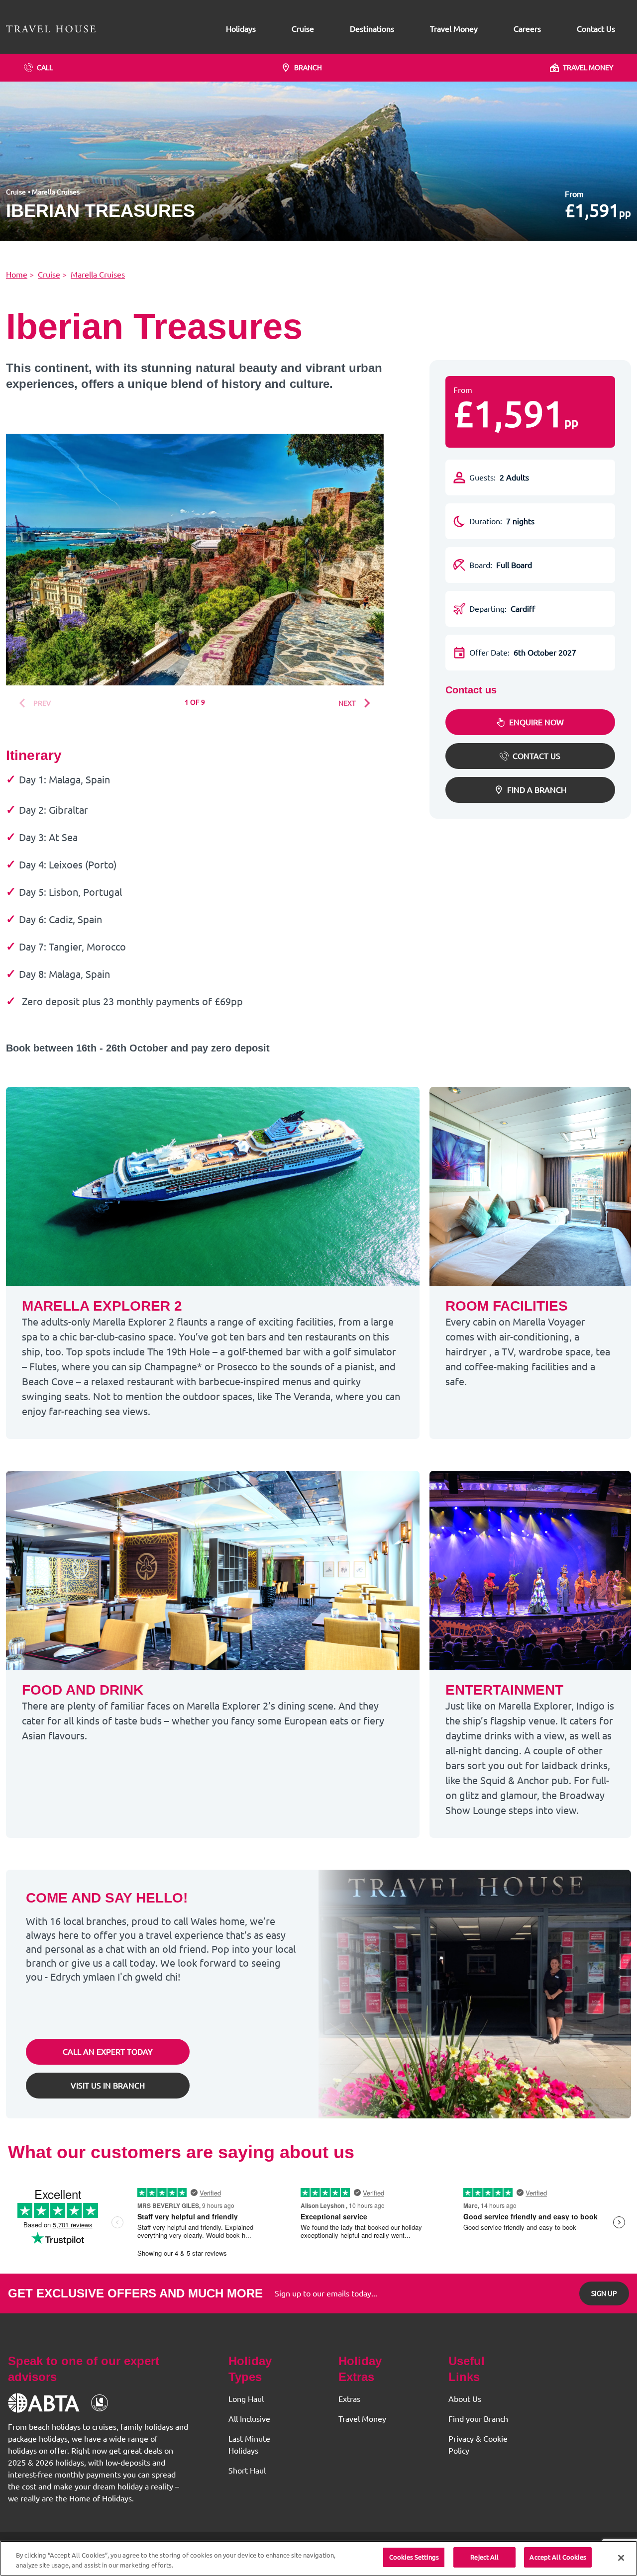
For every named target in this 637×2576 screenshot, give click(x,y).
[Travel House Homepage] (51, 29)
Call (45, 68)
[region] (318, 2558)
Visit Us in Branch (108, 2086)
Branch (308, 68)
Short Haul (247, 2471)
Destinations (372, 29)
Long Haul (246, 2399)
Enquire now (536, 722)
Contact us (536, 756)
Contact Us (596, 29)
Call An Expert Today (108, 2052)
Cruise (303, 29)
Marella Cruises (56, 192)
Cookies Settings (414, 2557)
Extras (349, 2399)
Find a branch (537, 790)
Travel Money (454, 29)
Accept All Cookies (558, 2557)
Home (17, 275)
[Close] (621, 2558)
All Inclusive (249, 2419)
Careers (527, 29)
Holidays (241, 29)
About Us (465, 2399)
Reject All (484, 2557)
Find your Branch (478, 2419)
